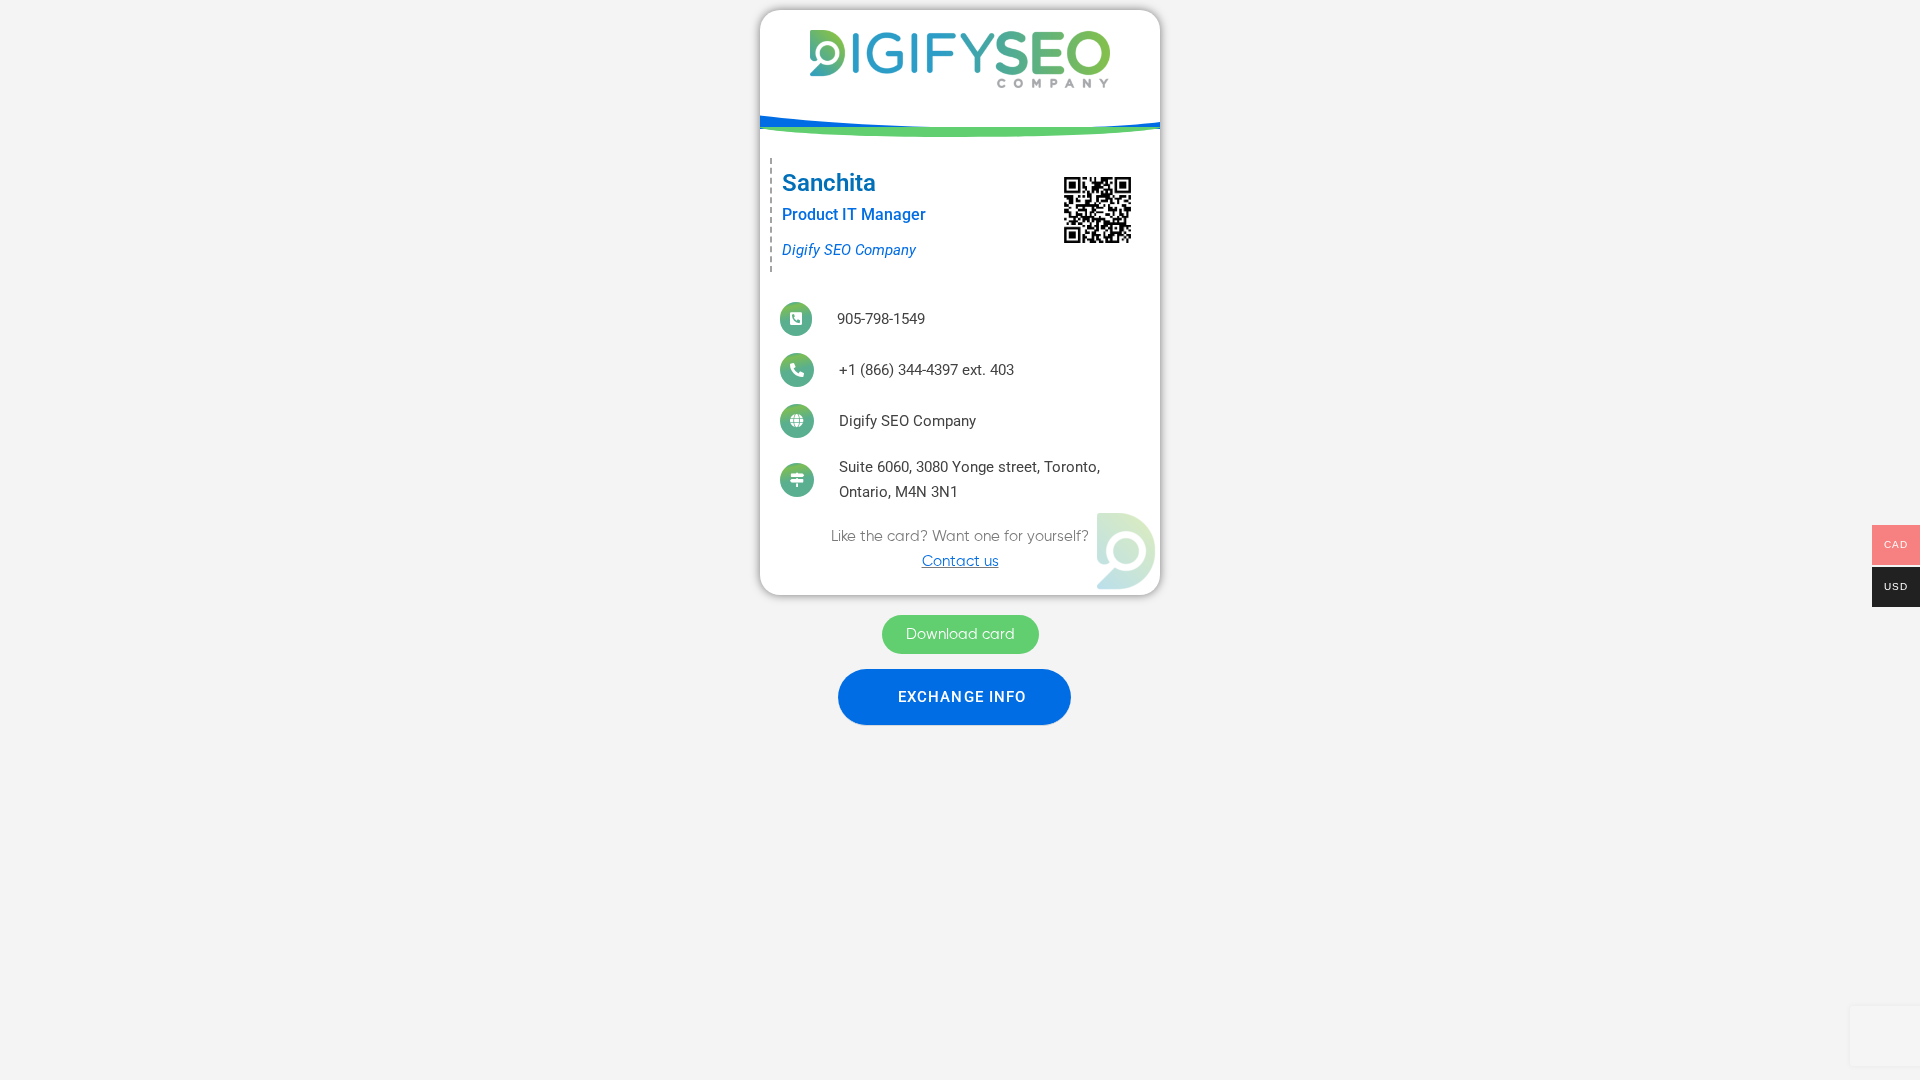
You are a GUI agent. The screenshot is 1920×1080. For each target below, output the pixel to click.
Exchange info (962, 697)
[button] (954, 697)
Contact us (960, 561)
